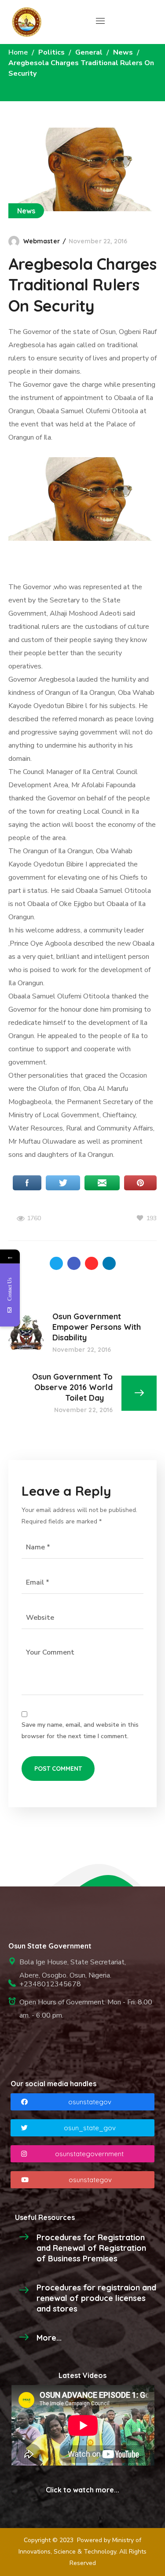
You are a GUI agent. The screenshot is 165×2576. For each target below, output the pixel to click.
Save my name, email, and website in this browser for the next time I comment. (80, 1730)
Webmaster (42, 241)
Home (18, 52)
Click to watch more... (82, 2490)
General (89, 52)
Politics (51, 52)
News (123, 52)
